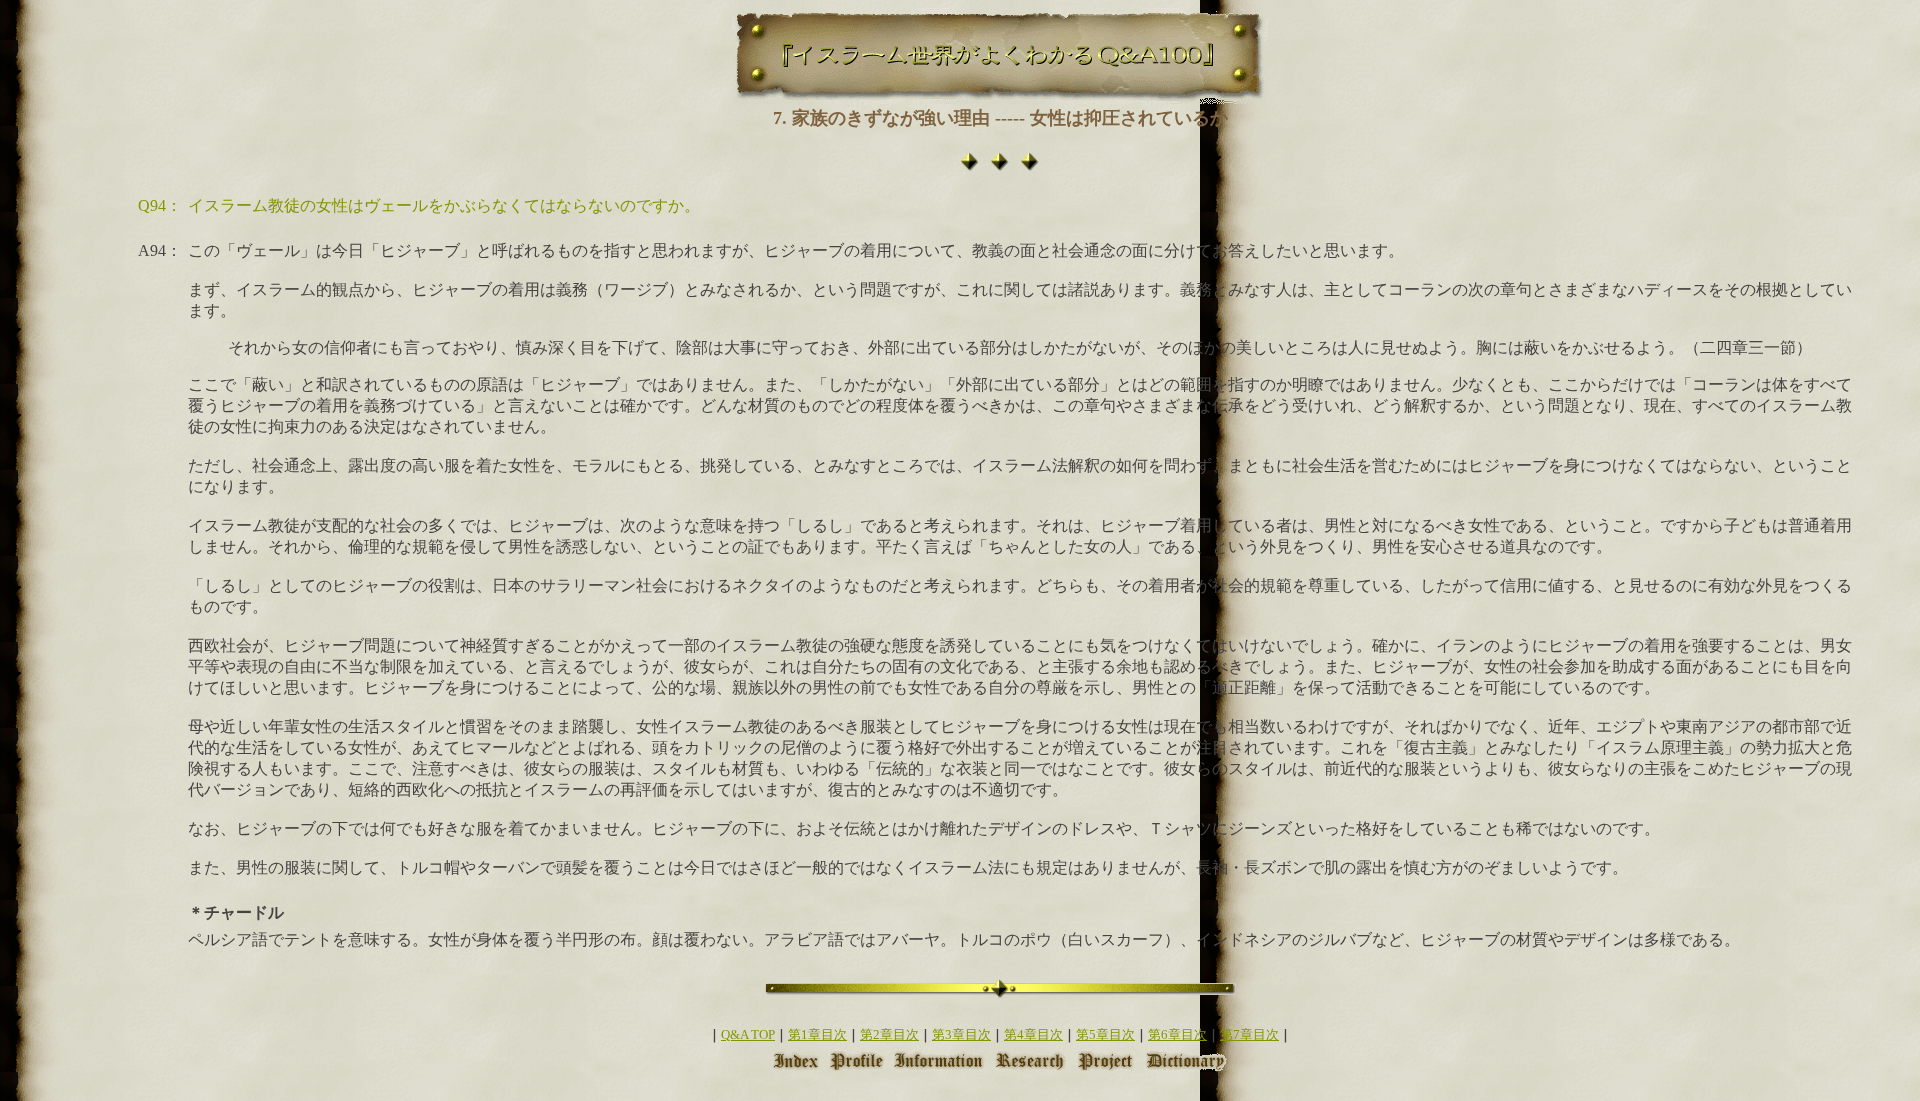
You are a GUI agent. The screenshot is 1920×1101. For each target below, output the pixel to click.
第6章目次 (1177, 1034)
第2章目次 (889, 1034)
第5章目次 (1105, 1034)
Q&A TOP (748, 1034)
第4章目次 (1033, 1034)
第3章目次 (961, 1034)
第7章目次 (1249, 1034)
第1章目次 (817, 1034)
